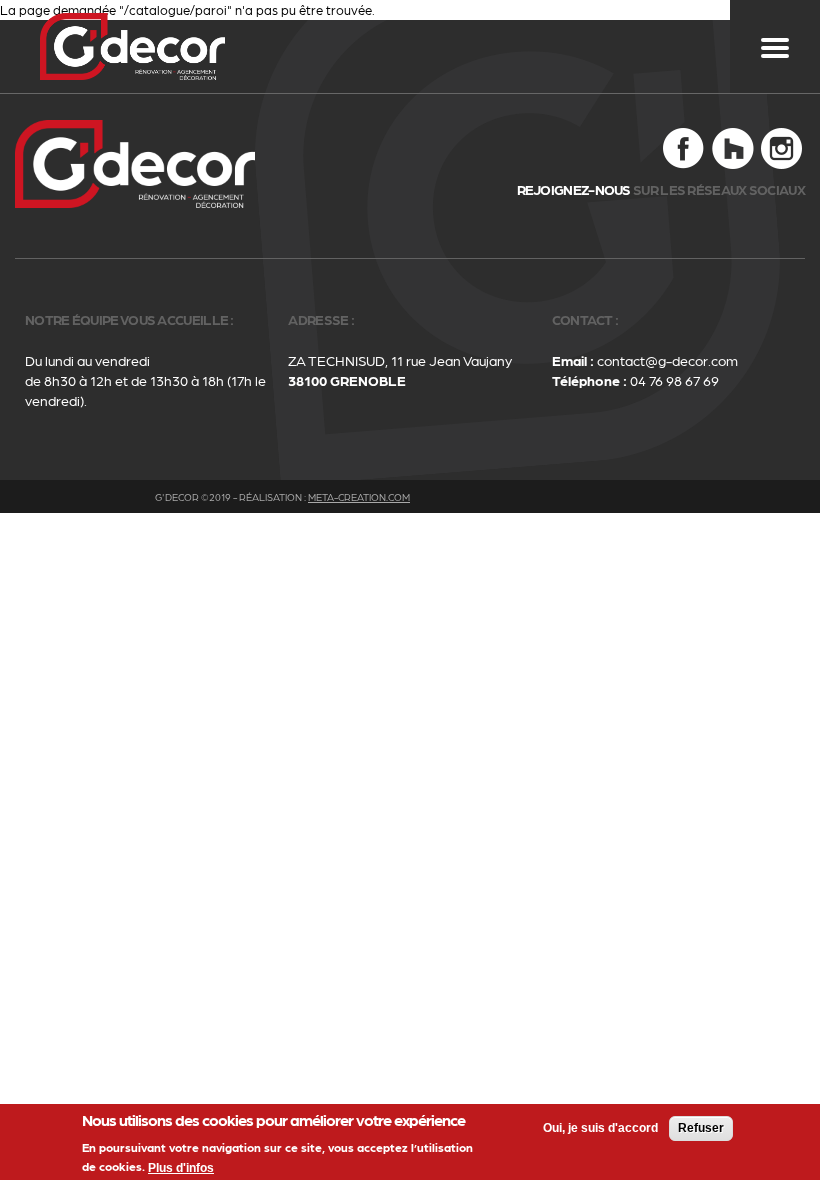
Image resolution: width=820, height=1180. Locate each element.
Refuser (701, 1128)
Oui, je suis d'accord (600, 1128)
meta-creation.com (359, 497)
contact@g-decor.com (667, 360)
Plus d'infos (181, 1168)
